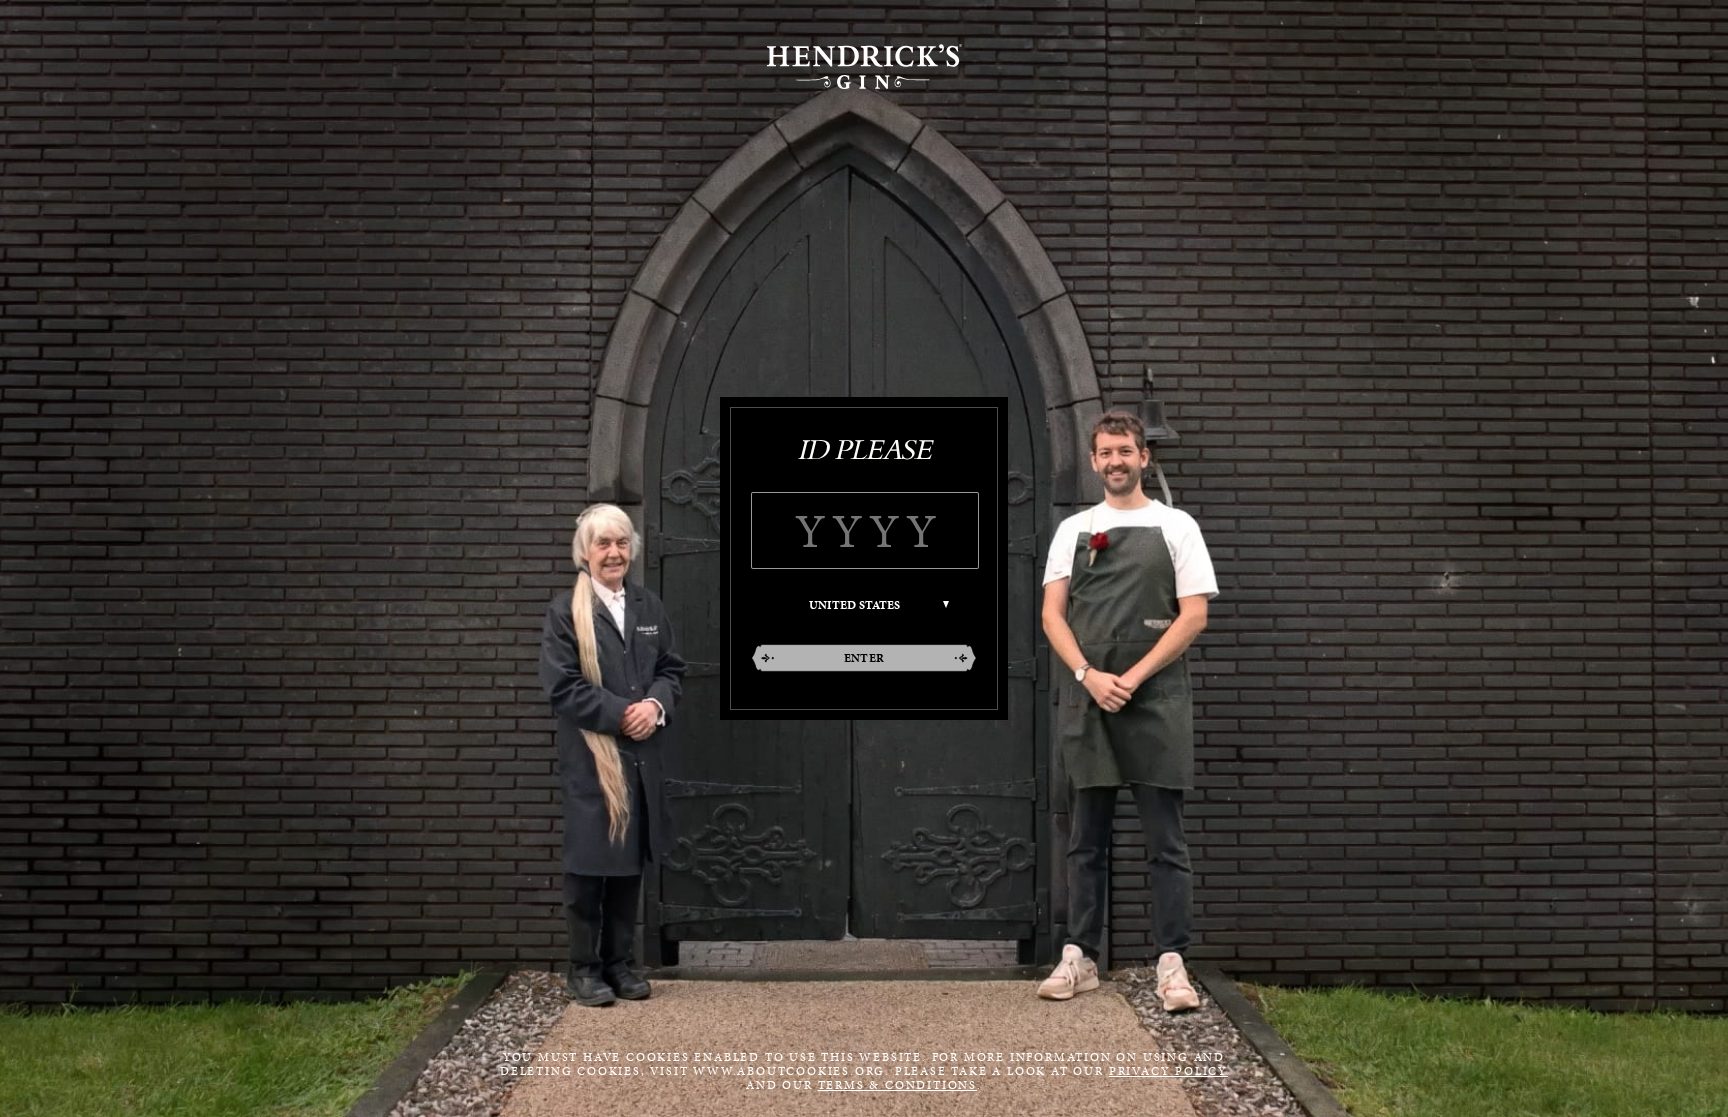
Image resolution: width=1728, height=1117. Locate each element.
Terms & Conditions (897, 1085)
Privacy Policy (1168, 1071)
